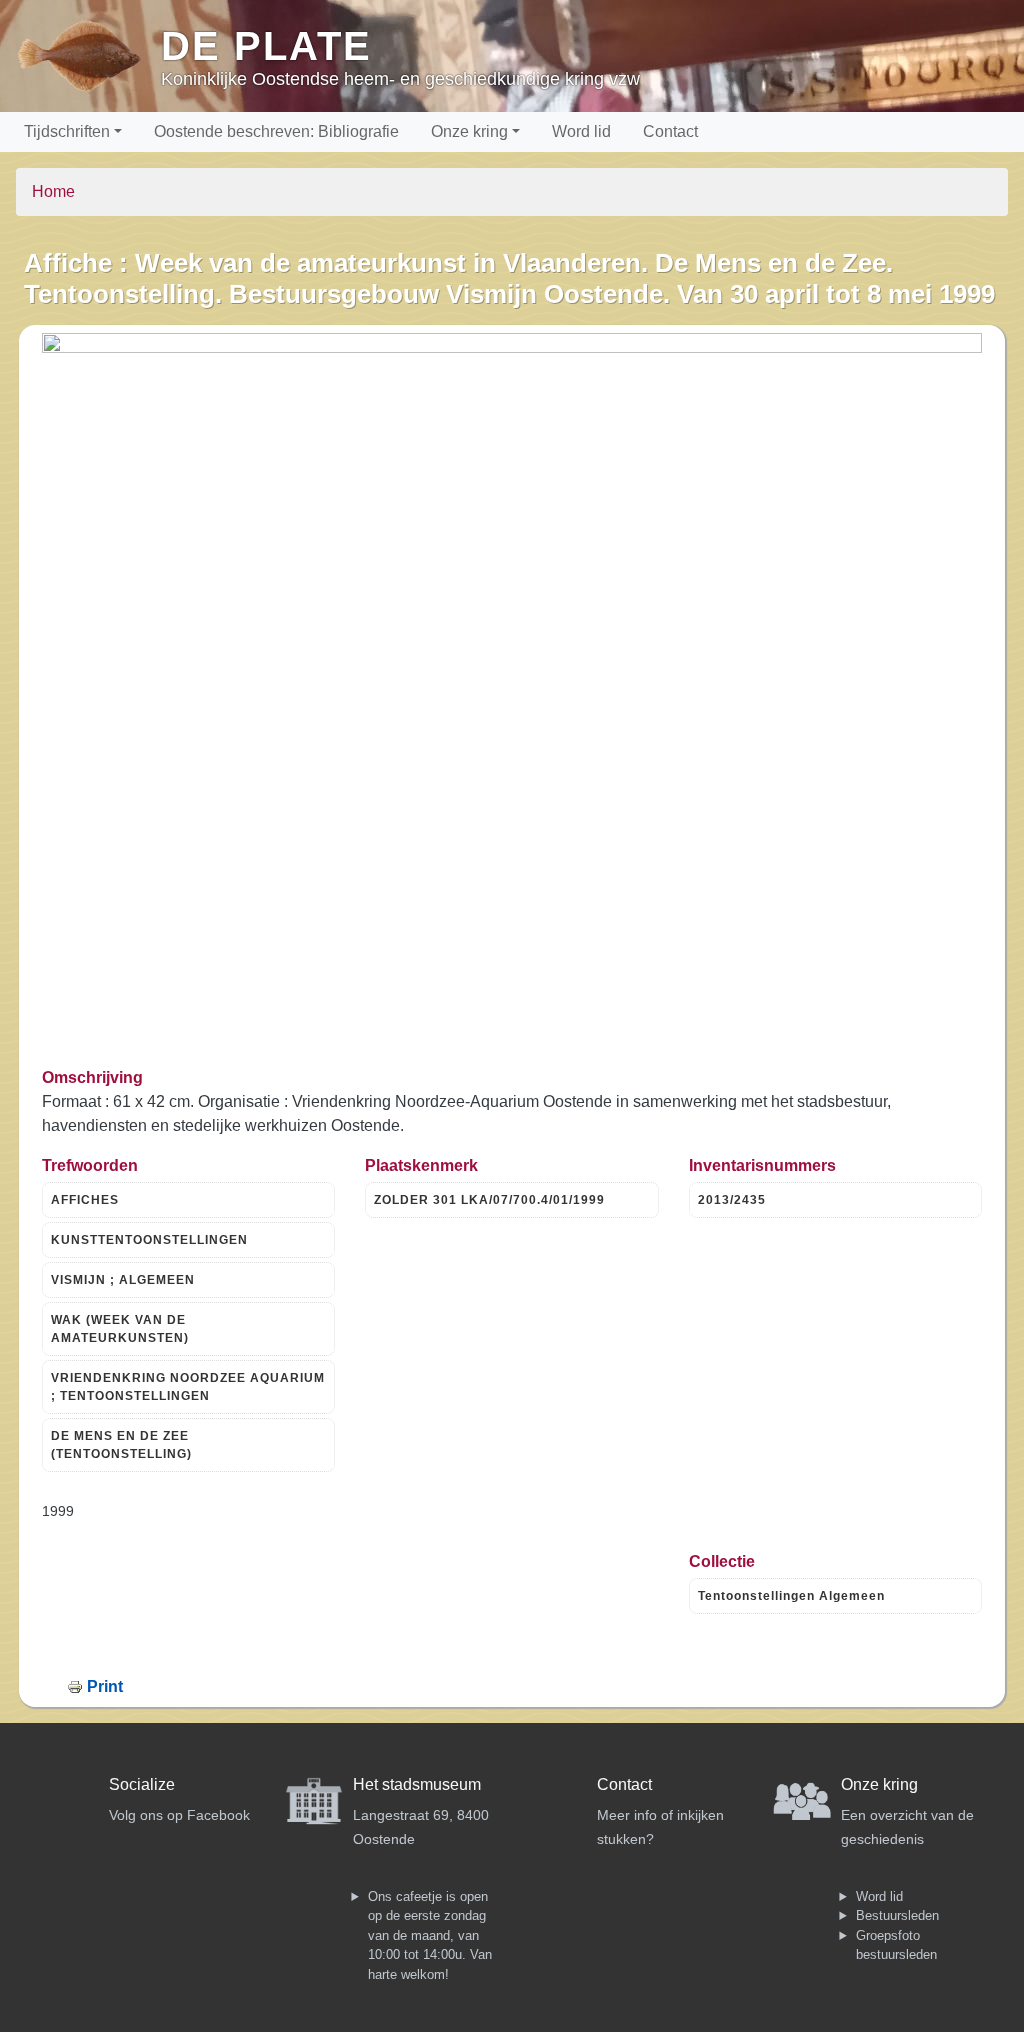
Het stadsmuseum (417, 1784)
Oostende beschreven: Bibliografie (276, 131)
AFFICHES (85, 1200)
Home (53, 191)
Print (105, 1686)
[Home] (88, 56)
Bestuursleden (897, 1915)
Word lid (581, 131)
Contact (670, 131)
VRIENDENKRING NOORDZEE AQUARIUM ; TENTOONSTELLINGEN (188, 1387)
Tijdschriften (67, 131)
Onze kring (469, 131)
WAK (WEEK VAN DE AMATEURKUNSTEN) (120, 1329)
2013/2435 (732, 1200)
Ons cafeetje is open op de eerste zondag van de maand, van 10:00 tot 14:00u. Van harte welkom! (430, 1935)
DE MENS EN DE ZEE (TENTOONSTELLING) (121, 1445)
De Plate (266, 46)
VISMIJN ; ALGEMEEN (123, 1280)
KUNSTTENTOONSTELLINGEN (149, 1240)
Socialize (142, 1784)
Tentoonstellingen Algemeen (791, 1596)
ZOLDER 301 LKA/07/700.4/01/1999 (489, 1200)
